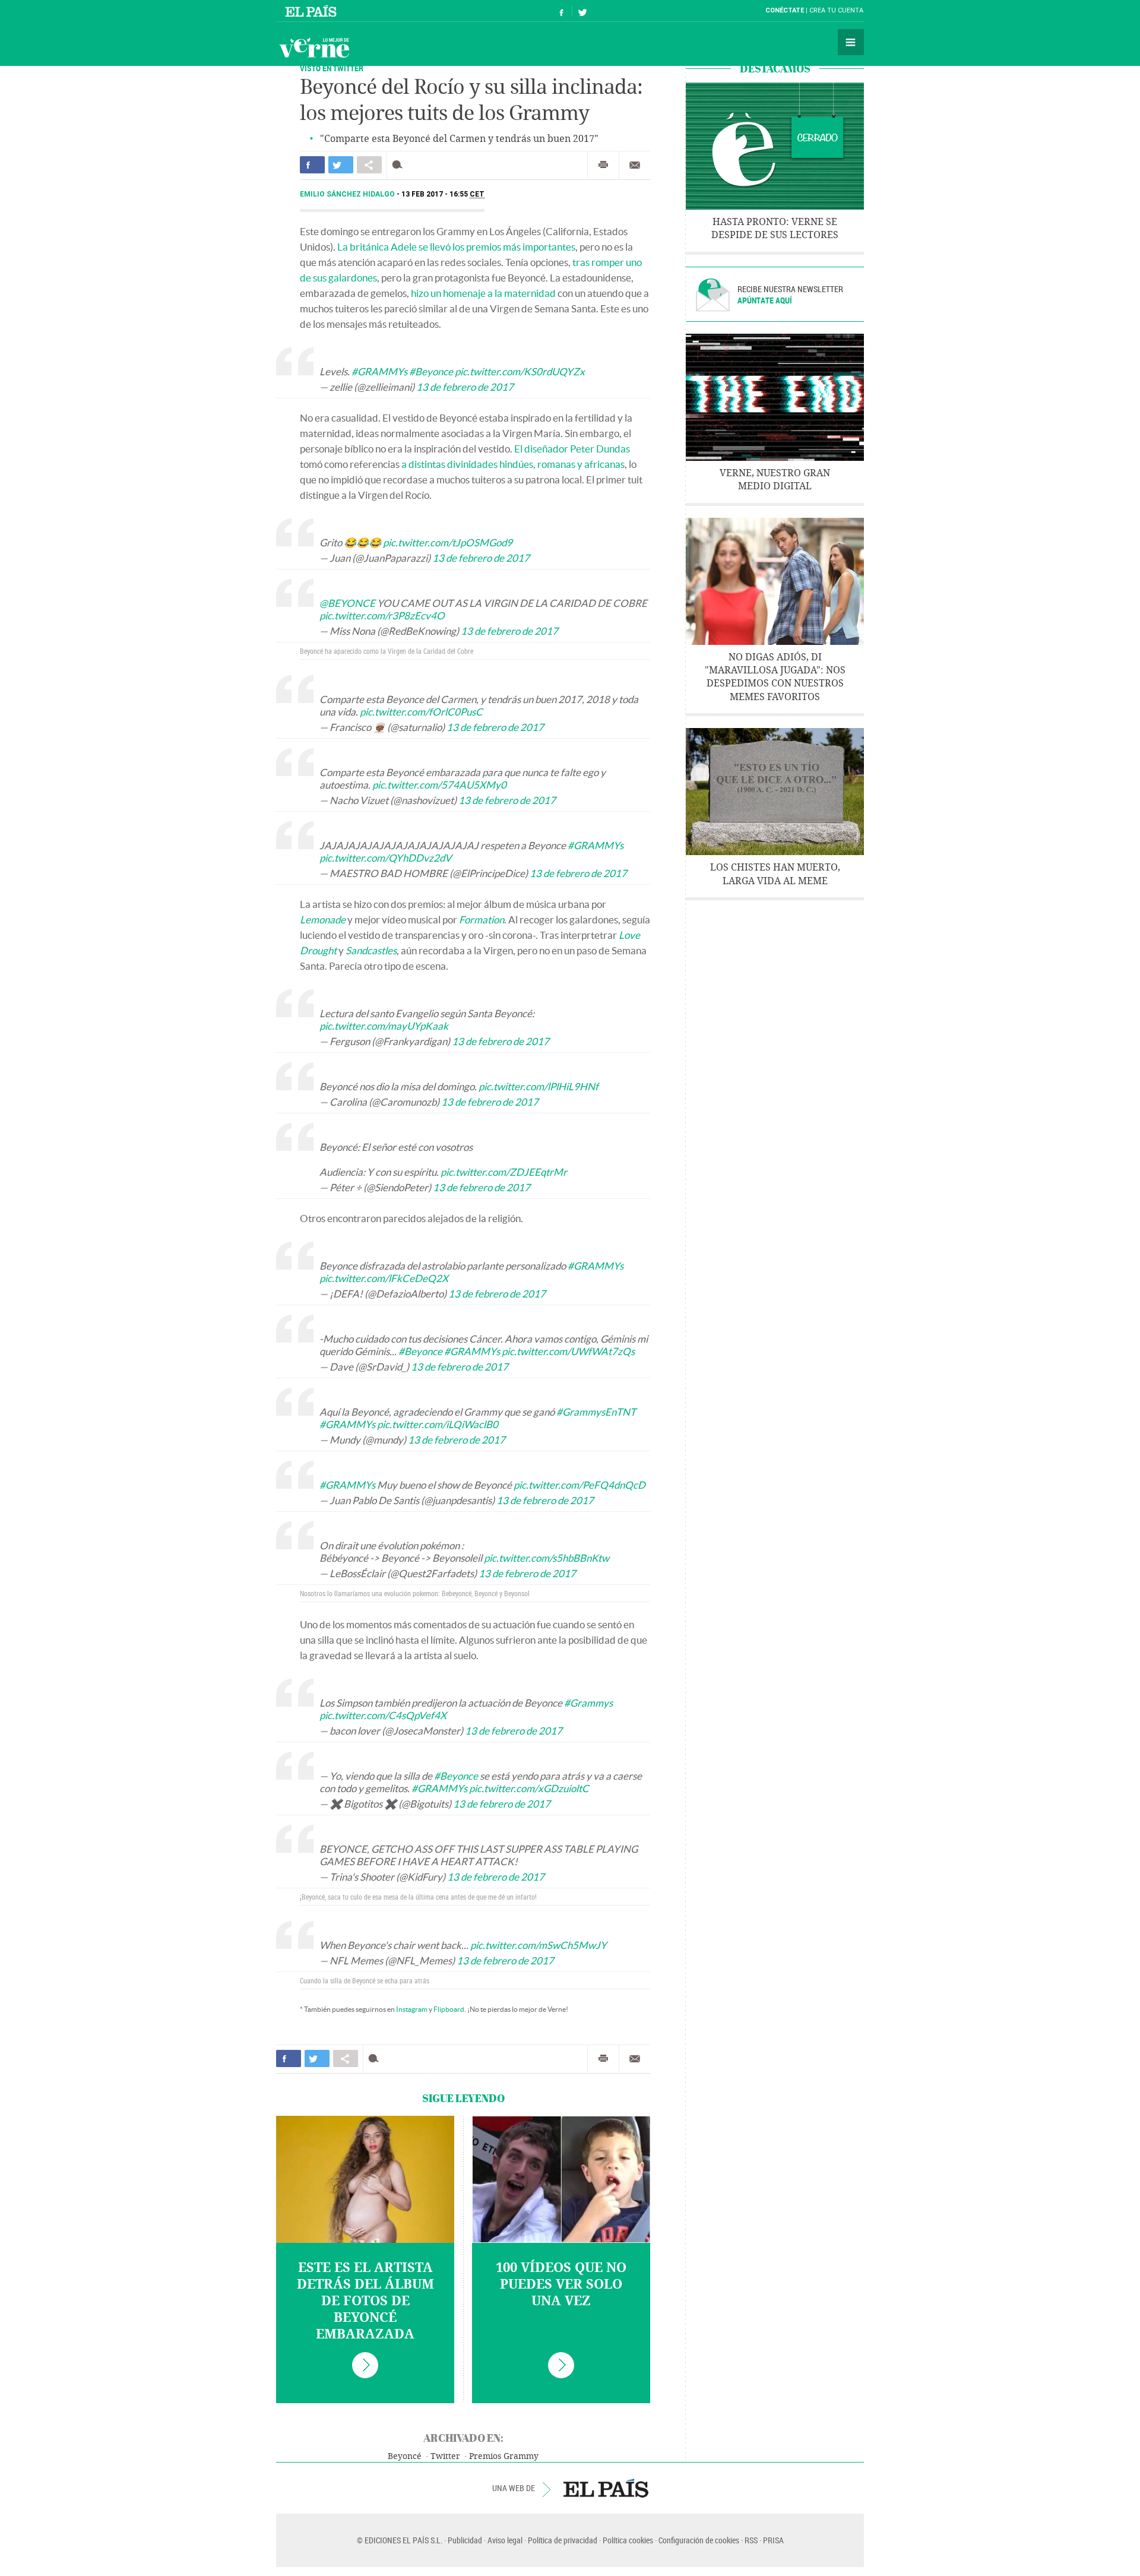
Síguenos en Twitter (582, 11)
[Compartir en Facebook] (312, 165)
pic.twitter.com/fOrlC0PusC (421, 712)
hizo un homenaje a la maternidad (483, 293)
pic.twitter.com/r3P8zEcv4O (382, 615)
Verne (314, 48)
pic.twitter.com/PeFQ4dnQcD (579, 1485)
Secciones (851, 42)
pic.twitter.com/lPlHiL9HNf (539, 1086)
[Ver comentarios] (400, 165)
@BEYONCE (347, 603)
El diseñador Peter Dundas (572, 449)
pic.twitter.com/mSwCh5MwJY (539, 1945)
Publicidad (465, 2540)
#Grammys (588, 1703)
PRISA (773, 2540)
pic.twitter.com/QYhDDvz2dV (386, 858)
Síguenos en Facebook (562, 11)
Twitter (445, 2456)
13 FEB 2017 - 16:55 (443, 194)
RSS (751, 2540)
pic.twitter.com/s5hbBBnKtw (547, 1558)
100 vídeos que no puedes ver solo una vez (561, 2284)
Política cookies (628, 2540)
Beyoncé (405, 2456)
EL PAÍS (606, 2488)
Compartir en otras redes (369, 165)
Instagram (412, 2009)
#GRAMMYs (379, 371)
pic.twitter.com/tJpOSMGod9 (448, 542)
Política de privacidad (563, 2540)
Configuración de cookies (699, 2540)
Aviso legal (505, 2540)
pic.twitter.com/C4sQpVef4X (383, 1715)
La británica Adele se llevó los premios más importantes (456, 247)
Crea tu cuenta (836, 10)
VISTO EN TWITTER (332, 68)
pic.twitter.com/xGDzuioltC (529, 1788)
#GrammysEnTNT (596, 1412)
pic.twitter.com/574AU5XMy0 (439, 785)
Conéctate (785, 10)
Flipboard (449, 2009)
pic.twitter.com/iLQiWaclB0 (438, 1424)
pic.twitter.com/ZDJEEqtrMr (504, 1172)
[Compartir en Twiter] (341, 165)
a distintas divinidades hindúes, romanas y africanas (513, 464)
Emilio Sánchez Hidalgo (348, 194)
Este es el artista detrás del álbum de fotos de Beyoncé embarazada (365, 2301)
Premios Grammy (504, 2456)
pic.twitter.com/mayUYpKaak (384, 1026)
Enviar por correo (635, 165)
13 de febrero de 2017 (465, 387)
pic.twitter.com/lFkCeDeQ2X (384, 1278)
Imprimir (603, 165)
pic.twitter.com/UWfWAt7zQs (568, 1351)
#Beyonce (431, 371)
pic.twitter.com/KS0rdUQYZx (520, 371)
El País (313, 11)
